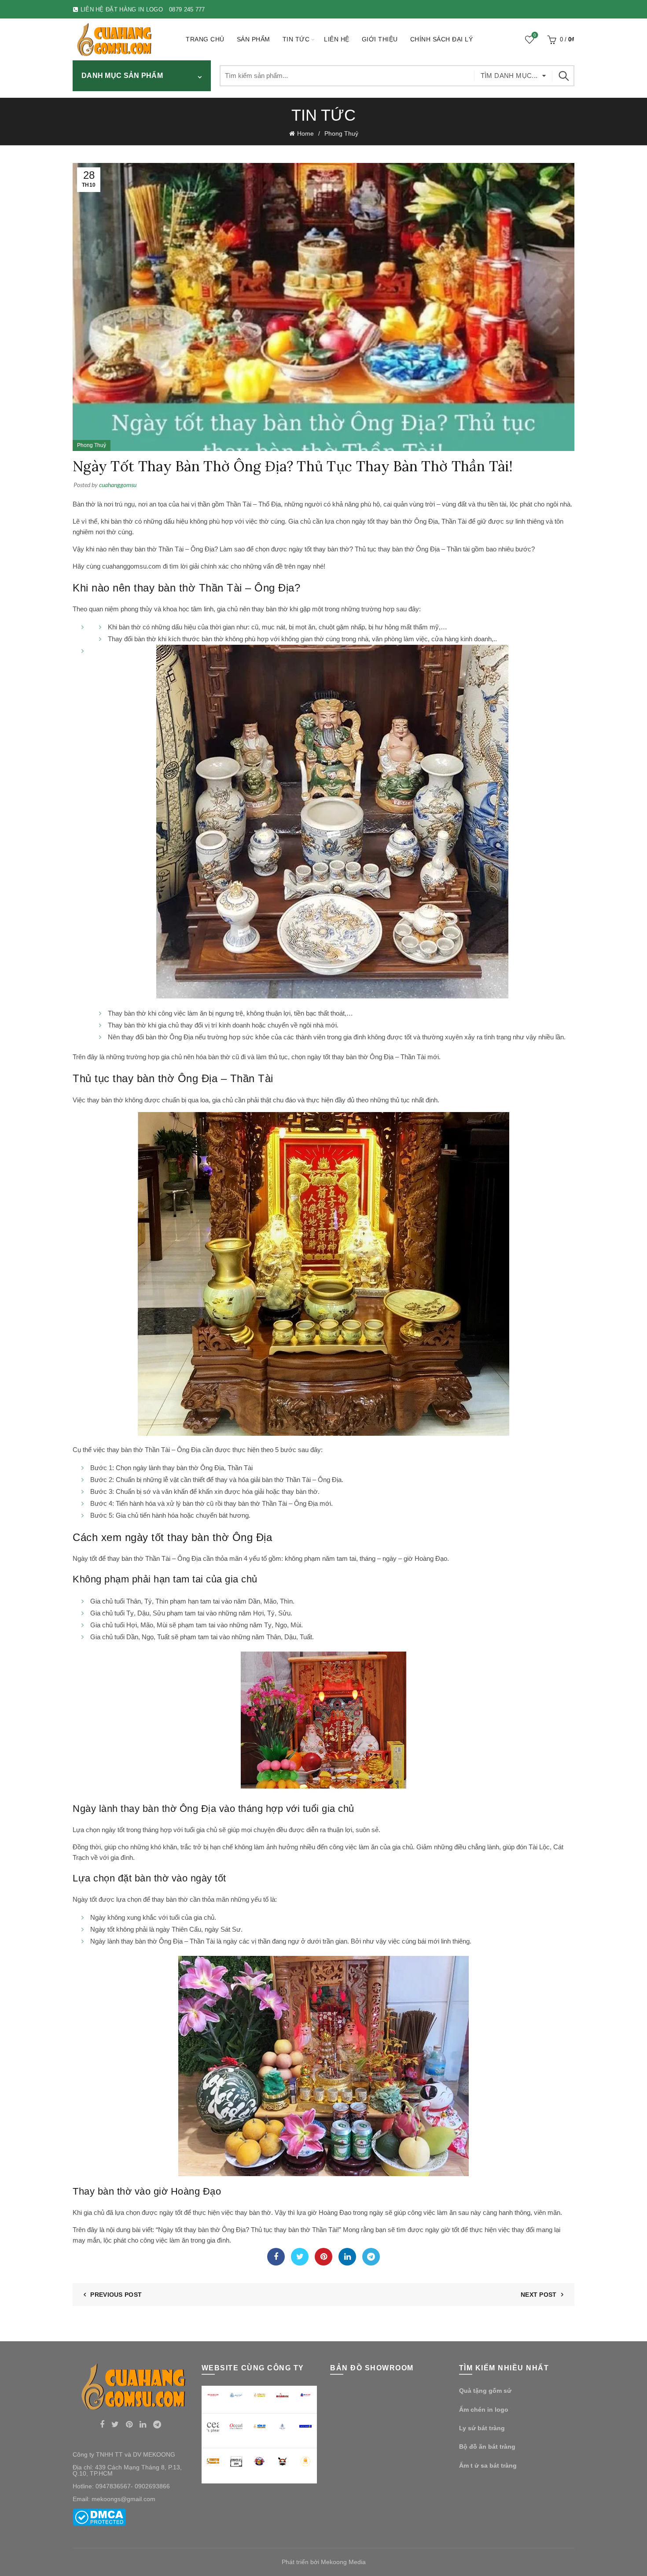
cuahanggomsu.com (132, 566)
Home (305, 133)
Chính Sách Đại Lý (442, 39)
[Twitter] (300, 2257)
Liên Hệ (337, 39)
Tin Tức (296, 39)
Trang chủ (205, 39)
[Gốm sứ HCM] (259, 2426)
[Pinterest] (323, 2257)
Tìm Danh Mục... (509, 76)
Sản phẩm (254, 39)
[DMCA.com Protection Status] (99, 2517)
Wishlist (535, 35)
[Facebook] (276, 2257)
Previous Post (116, 2295)
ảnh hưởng (282, 1847)
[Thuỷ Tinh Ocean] (236, 2426)
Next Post (539, 2295)
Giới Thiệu (380, 39)
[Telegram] (371, 2257)
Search (563, 76)
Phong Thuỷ (341, 133)
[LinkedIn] (347, 2257)
